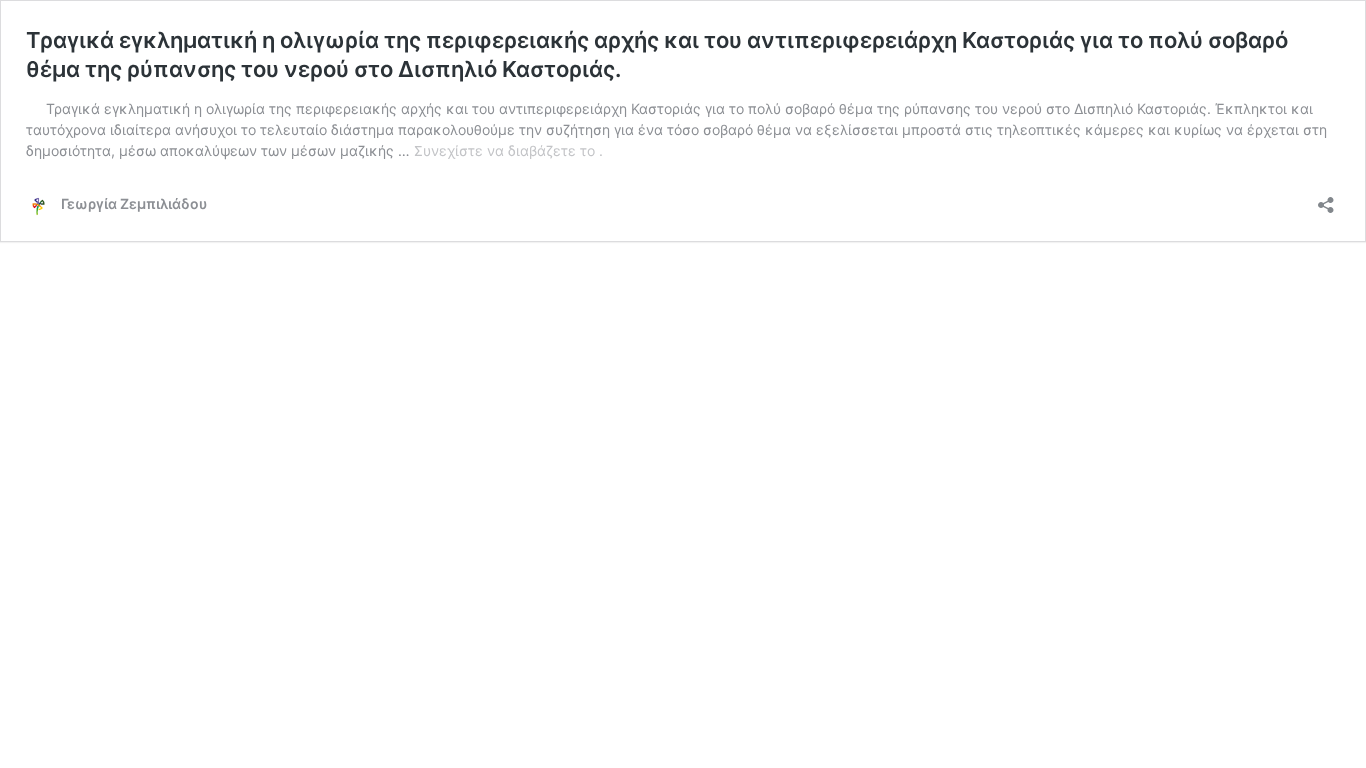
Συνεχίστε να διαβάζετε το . (508, 150)
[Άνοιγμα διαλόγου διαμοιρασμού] (1326, 198)
